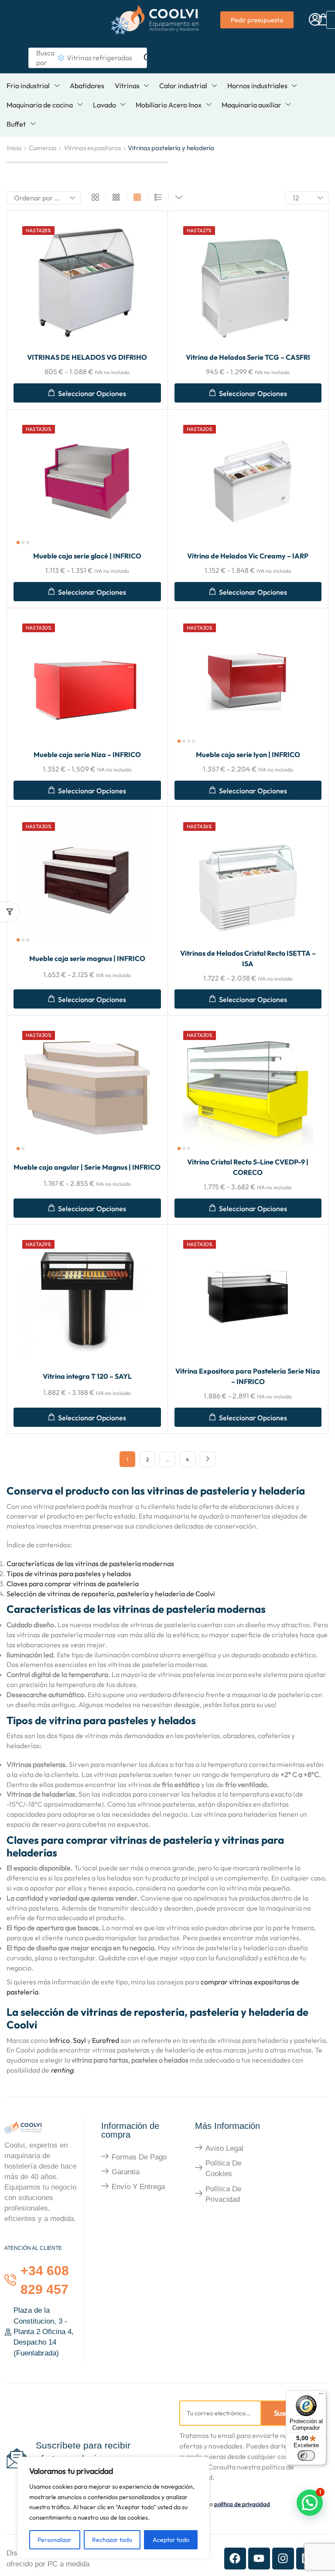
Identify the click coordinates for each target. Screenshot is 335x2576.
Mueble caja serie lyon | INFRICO (248, 754)
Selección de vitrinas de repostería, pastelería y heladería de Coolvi (111, 1594)
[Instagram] (283, 2559)
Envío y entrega (138, 2187)
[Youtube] (259, 2559)
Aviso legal (224, 2148)
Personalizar (55, 2540)
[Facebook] (235, 2559)
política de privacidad (242, 2504)
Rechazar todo (112, 2540)
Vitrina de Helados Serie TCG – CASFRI (248, 357)
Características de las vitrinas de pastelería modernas (90, 1564)
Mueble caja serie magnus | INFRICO (87, 958)
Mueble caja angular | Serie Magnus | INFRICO (87, 1167)
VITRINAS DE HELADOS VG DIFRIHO (87, 357)
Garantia (126, 2172)
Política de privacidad (223, 2194)
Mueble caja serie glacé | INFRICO (87, 556)
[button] (315, 20)
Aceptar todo (171, 2540)
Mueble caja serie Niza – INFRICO (87, 754)
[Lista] (158, 198)
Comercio (43, 148)
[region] (113, 2508)
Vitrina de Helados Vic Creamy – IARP (248, 556)
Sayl (80, 2040)
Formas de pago (139, 2157)
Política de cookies (223, 2168)
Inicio (14, 148)
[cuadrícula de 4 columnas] (137, 198)
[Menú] (321, 2396)
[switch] (306, 2455)
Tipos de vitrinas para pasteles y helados (69, 1574)
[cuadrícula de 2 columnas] (95, 198)
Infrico (60, 2040)
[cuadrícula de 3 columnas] (116, 198)
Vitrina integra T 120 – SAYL (87, 1376)
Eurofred (106, 2040)
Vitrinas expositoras (92, 148)
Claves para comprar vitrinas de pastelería (73, 1584)
